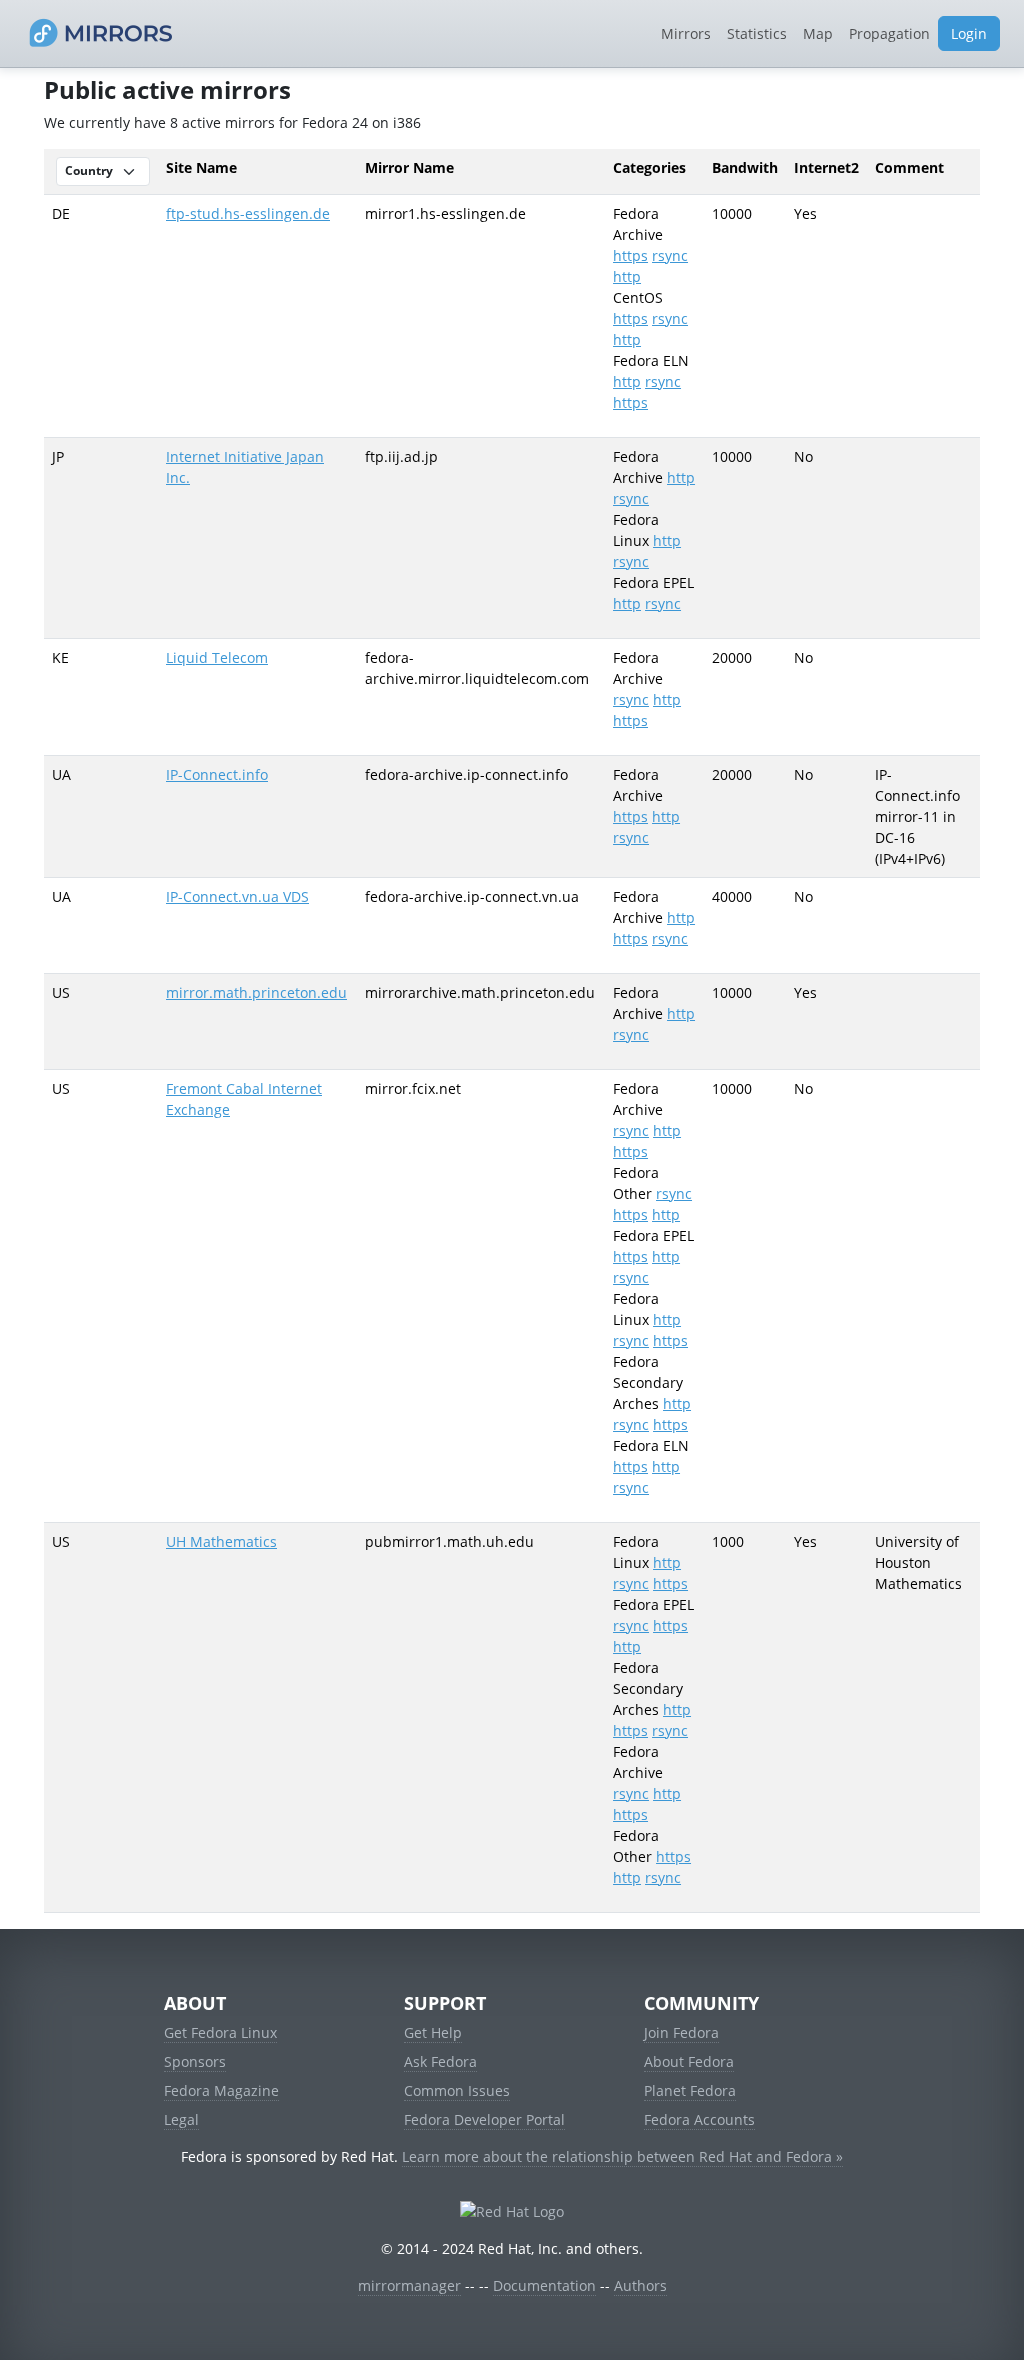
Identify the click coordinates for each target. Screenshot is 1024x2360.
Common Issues (457, 2090)
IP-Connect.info (217, 774)
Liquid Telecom (217, 657)
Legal (181, 2119)
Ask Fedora (440, 2061)
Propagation (889, 33)
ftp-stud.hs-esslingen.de (248, 213)
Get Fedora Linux (220, 2032)
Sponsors (195, 2061)
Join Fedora (681, 2032)
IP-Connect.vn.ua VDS (237, 896)
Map (818, 33)
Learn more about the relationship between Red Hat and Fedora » (622, 2156)
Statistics (757, 33)
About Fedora (689, 2061)
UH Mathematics (221, 1541)
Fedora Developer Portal (484, 2119)
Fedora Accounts (699, 2119)
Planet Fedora (690, 2090)
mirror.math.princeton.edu (256, 992)
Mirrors (686, 33)
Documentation (544, 2285)
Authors (640, 2285)
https (630, 255)
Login (969, 33)
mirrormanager (409, 2285)
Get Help (433, 2032)
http (627, 276)
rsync (670, 255)
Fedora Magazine (221, 2090)
